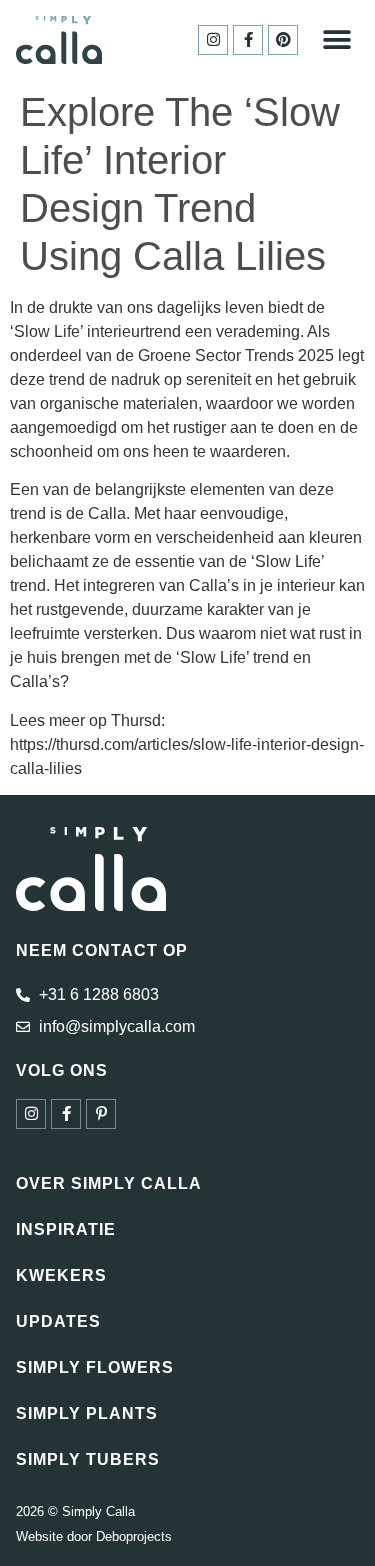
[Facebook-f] (248, 40)
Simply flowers (95, 1367)
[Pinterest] (283, 40)
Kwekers (61, 1275)
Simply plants (87, 1413)
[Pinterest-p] (101, 1114)
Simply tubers (88, 1459)
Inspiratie (66, 1229)
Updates (58, 1321)
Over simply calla (109, 1183)
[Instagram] (213, 40)
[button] (336, 39)
